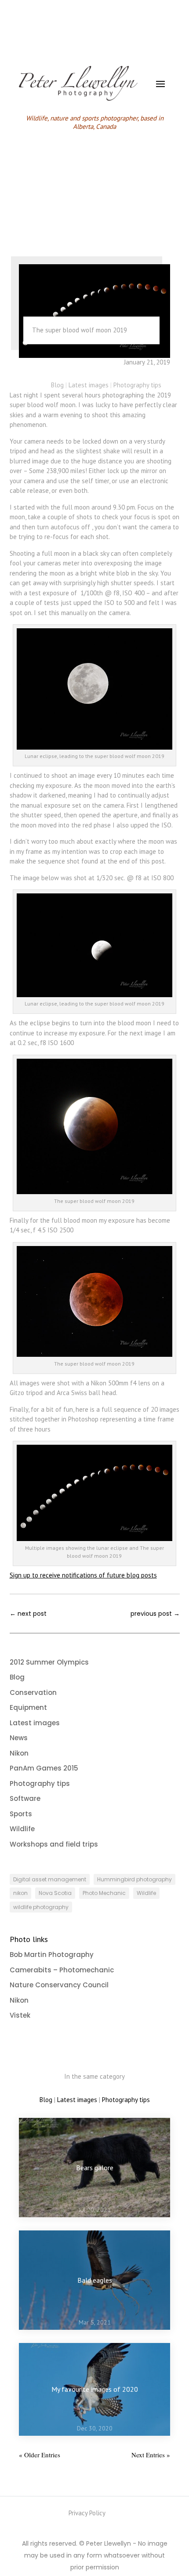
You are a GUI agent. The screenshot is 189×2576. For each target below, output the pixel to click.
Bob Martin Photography (52, 1955)
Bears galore (95, 2168)
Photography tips (137, 385)
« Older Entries (40, 2455)
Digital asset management (50, 1879)
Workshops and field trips (54, 1844)
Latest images (89, 385)
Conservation (33, 1692)
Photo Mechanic (104, 1893)
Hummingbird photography (134, 1879)
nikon (20, 1893)
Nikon (19, 1753)
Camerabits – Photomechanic (62, 1970)
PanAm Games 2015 (44, 1768)
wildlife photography (41, 1907)
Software (25, 1798)
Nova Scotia (55, 1893)
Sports (21, 1814)
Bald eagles (95, 2280)
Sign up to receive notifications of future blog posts (83, 1575)
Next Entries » (151, 2455)
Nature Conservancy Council (59, 1985)
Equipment (28, 1707)
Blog (57, 385)
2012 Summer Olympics (49, 1662)
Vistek (20, 2015)
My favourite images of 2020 (95, 2389)
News (19, 1738)
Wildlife (22, 1829)
